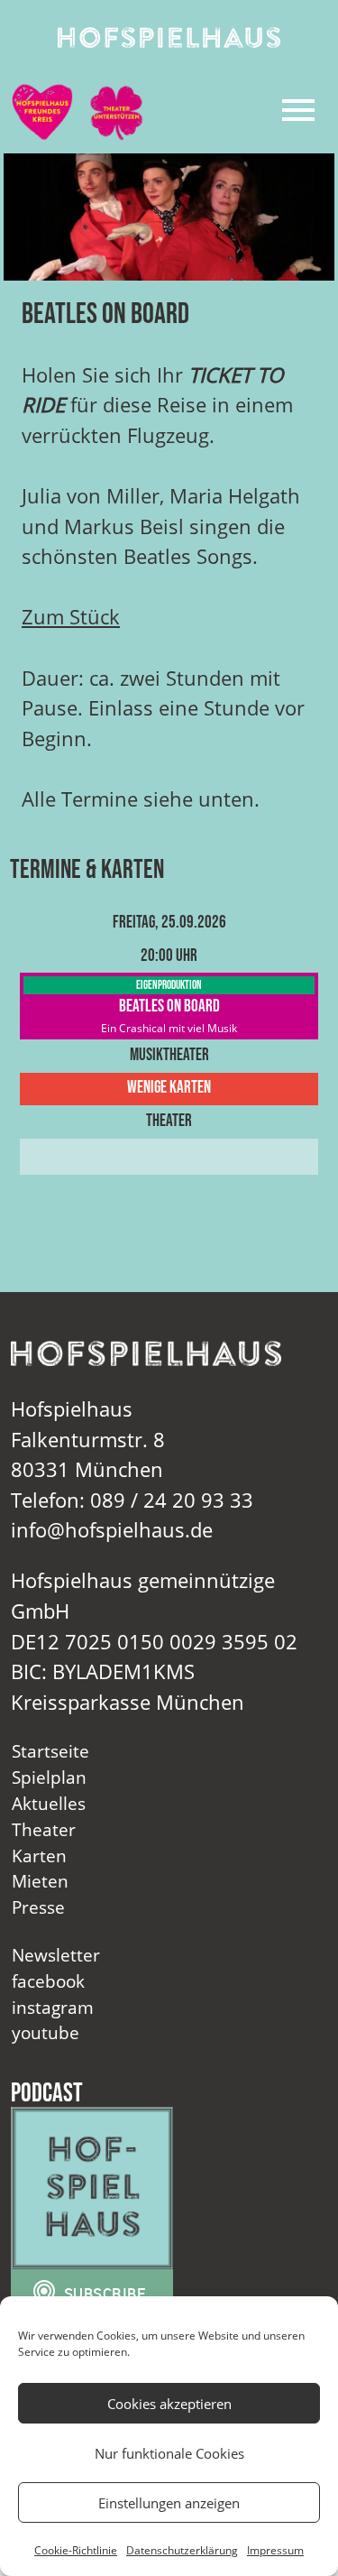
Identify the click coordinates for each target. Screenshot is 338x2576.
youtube (46, 2032)
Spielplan (49, 1777)
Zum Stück (71, 617)
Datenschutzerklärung (182, 2550)
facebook (48, 1981)
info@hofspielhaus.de (112, 1530)
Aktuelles (49, 1803)
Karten (39, 1856)
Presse (38, 1907)
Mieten (40, 1881)
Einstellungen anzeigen (169, 2503)
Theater (44, 1829)
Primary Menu (298, 110)
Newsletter (56, 1955)
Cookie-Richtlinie (76, 2550)
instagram (53, 2007)
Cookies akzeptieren (169, 2404)
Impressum (275, 2550)
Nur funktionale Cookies (169, 2453)
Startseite (50, 1751)
